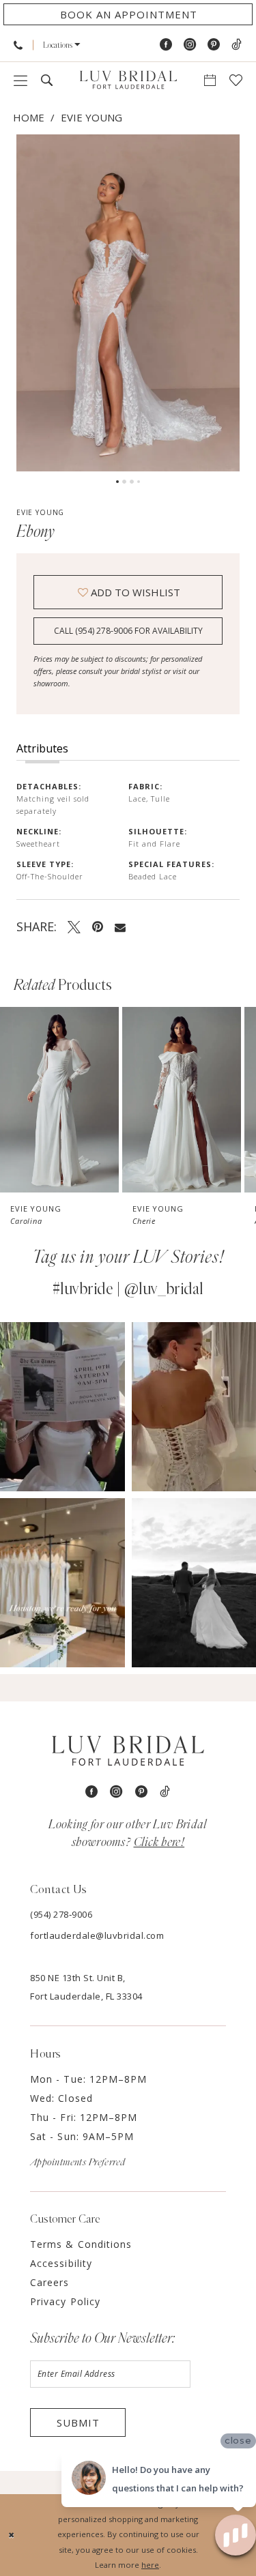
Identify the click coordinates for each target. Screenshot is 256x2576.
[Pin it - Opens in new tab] (98, 926)
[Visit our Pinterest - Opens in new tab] (214, 45)
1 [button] (117, 482)
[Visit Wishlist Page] (236, 80)
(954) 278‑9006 (61, 1914)
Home (29, 117)
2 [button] (124, 482)
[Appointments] (210, 80)
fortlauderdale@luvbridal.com (97, 1935)
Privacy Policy (65, 2301)
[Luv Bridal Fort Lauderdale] (128, 80)
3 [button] (132, 482)
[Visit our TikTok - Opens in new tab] (237, 45)
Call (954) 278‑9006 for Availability (128, 631)
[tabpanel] (128, 303)
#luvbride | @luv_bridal (128, 1289)
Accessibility (61, 2263)
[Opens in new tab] (62, 1407)
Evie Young (91, 117)
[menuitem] (18, 45)
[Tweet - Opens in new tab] (74, 926)
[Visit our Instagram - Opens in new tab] (190, 45)
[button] (62, 45)
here (150, 2565)
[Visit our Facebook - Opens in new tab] (166, 45)
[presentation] (59, 1099)
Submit (78, 2423)
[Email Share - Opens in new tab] (120, 927)
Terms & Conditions (81, 2244)
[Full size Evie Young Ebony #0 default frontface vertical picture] (128, 303)
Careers (50, 2282)
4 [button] (139, 482)
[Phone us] (18, 45)
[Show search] (47, 80)
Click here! (159, 1843)
